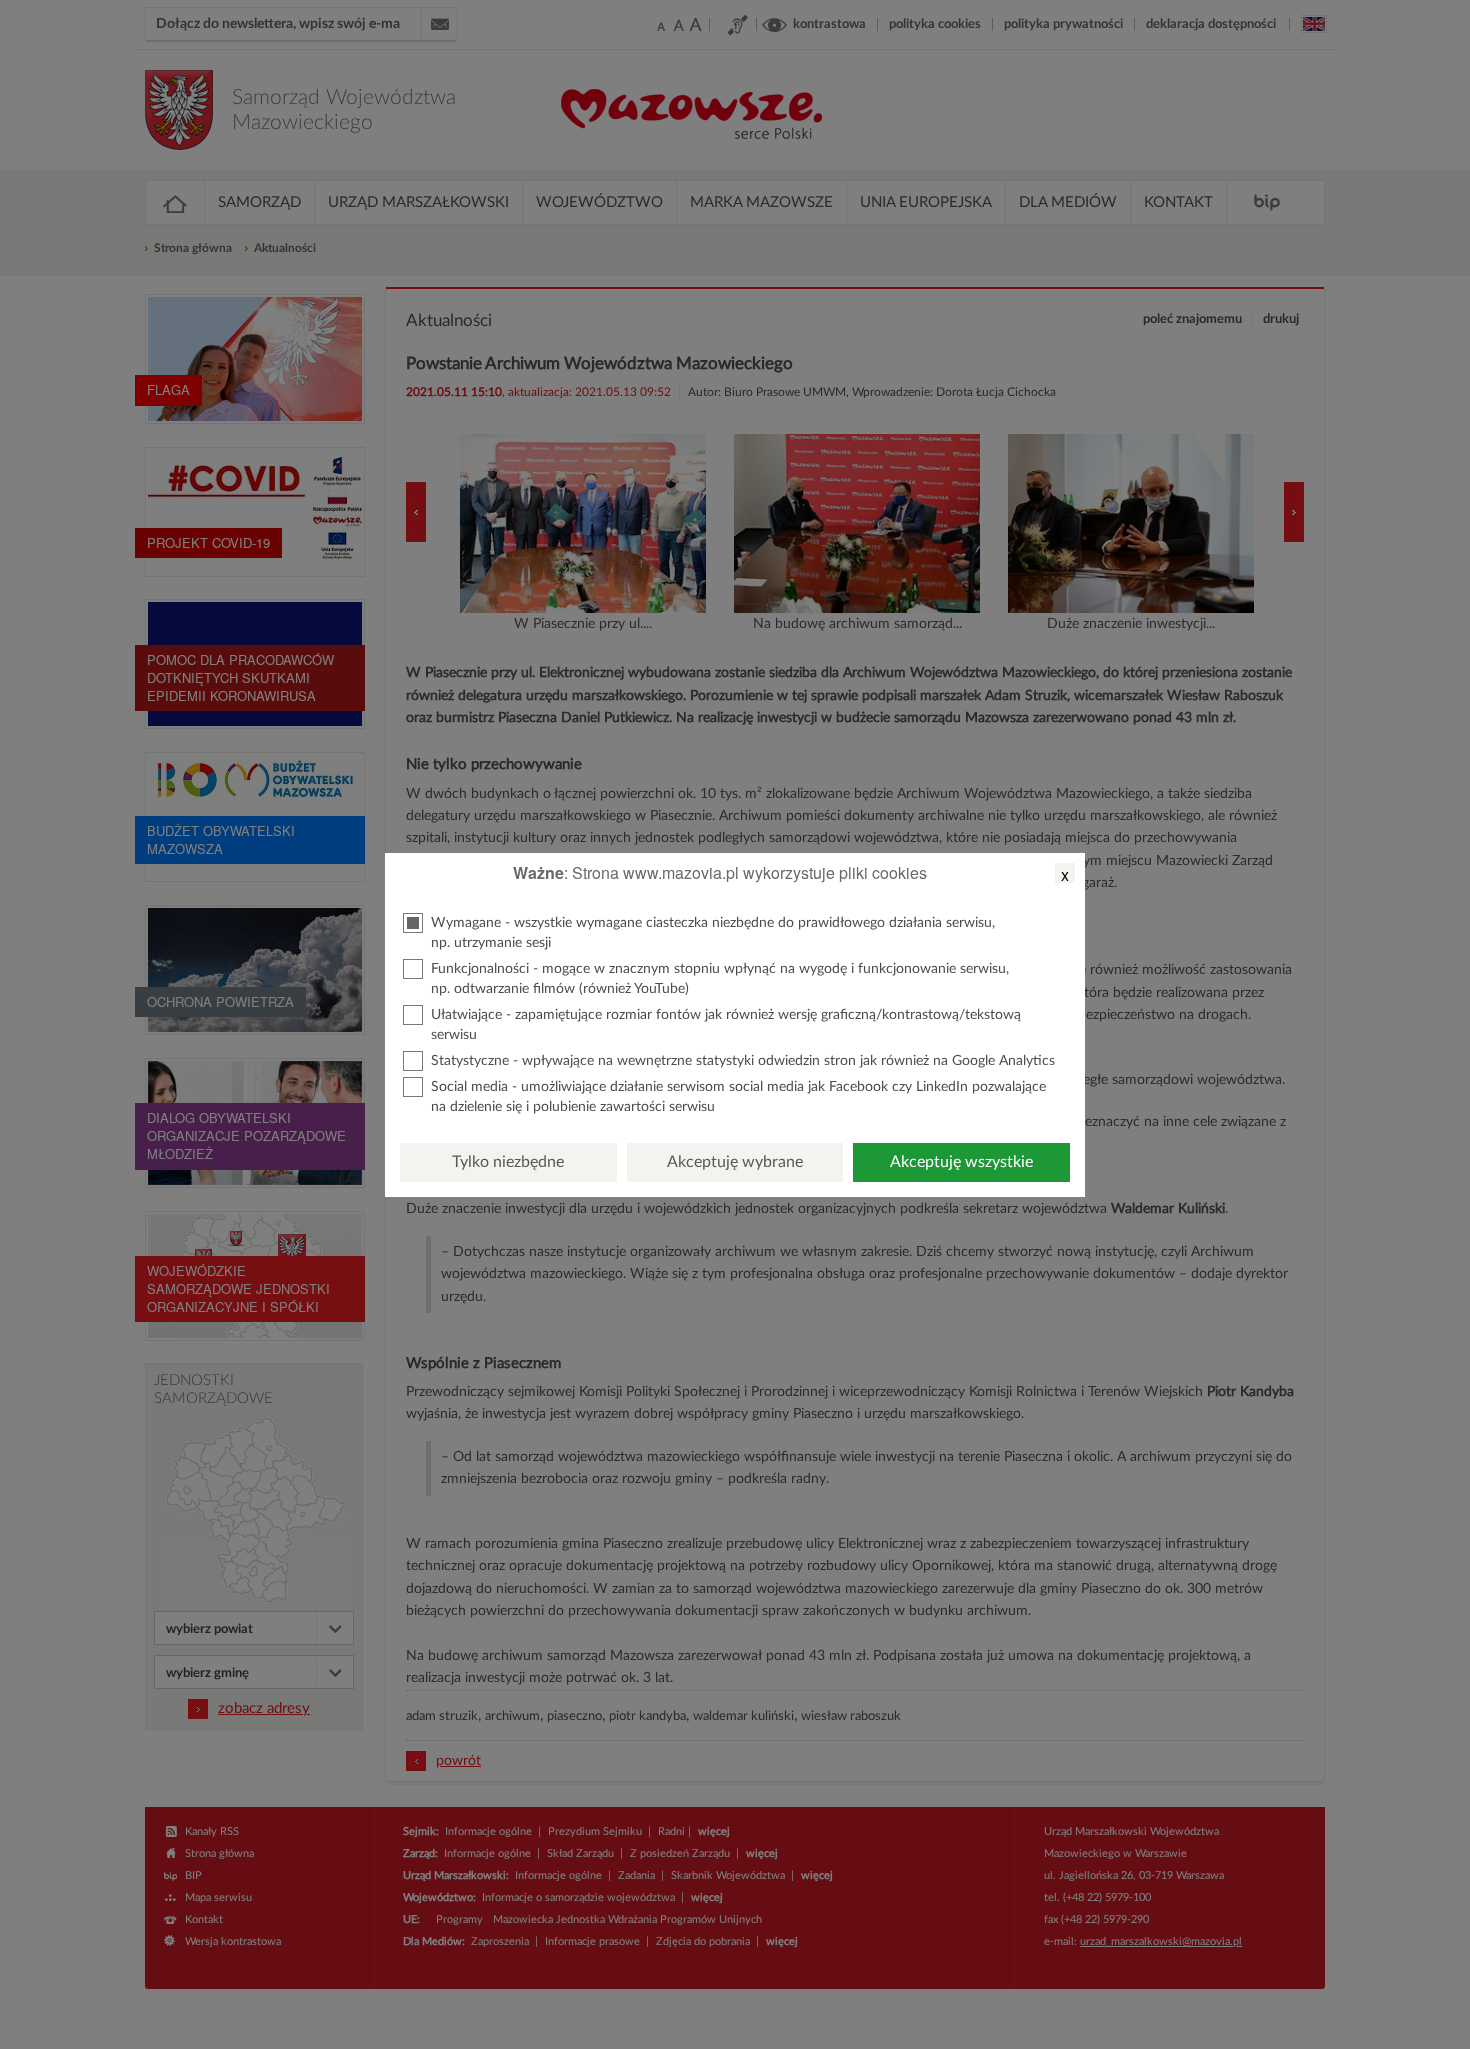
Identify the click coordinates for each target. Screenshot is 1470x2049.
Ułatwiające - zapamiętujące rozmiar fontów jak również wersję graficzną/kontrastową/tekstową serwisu (726, 1025)
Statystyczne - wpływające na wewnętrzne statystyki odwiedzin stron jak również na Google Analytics (743, 1061)
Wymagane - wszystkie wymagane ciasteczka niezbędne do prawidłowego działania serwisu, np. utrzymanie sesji (713, 933)
